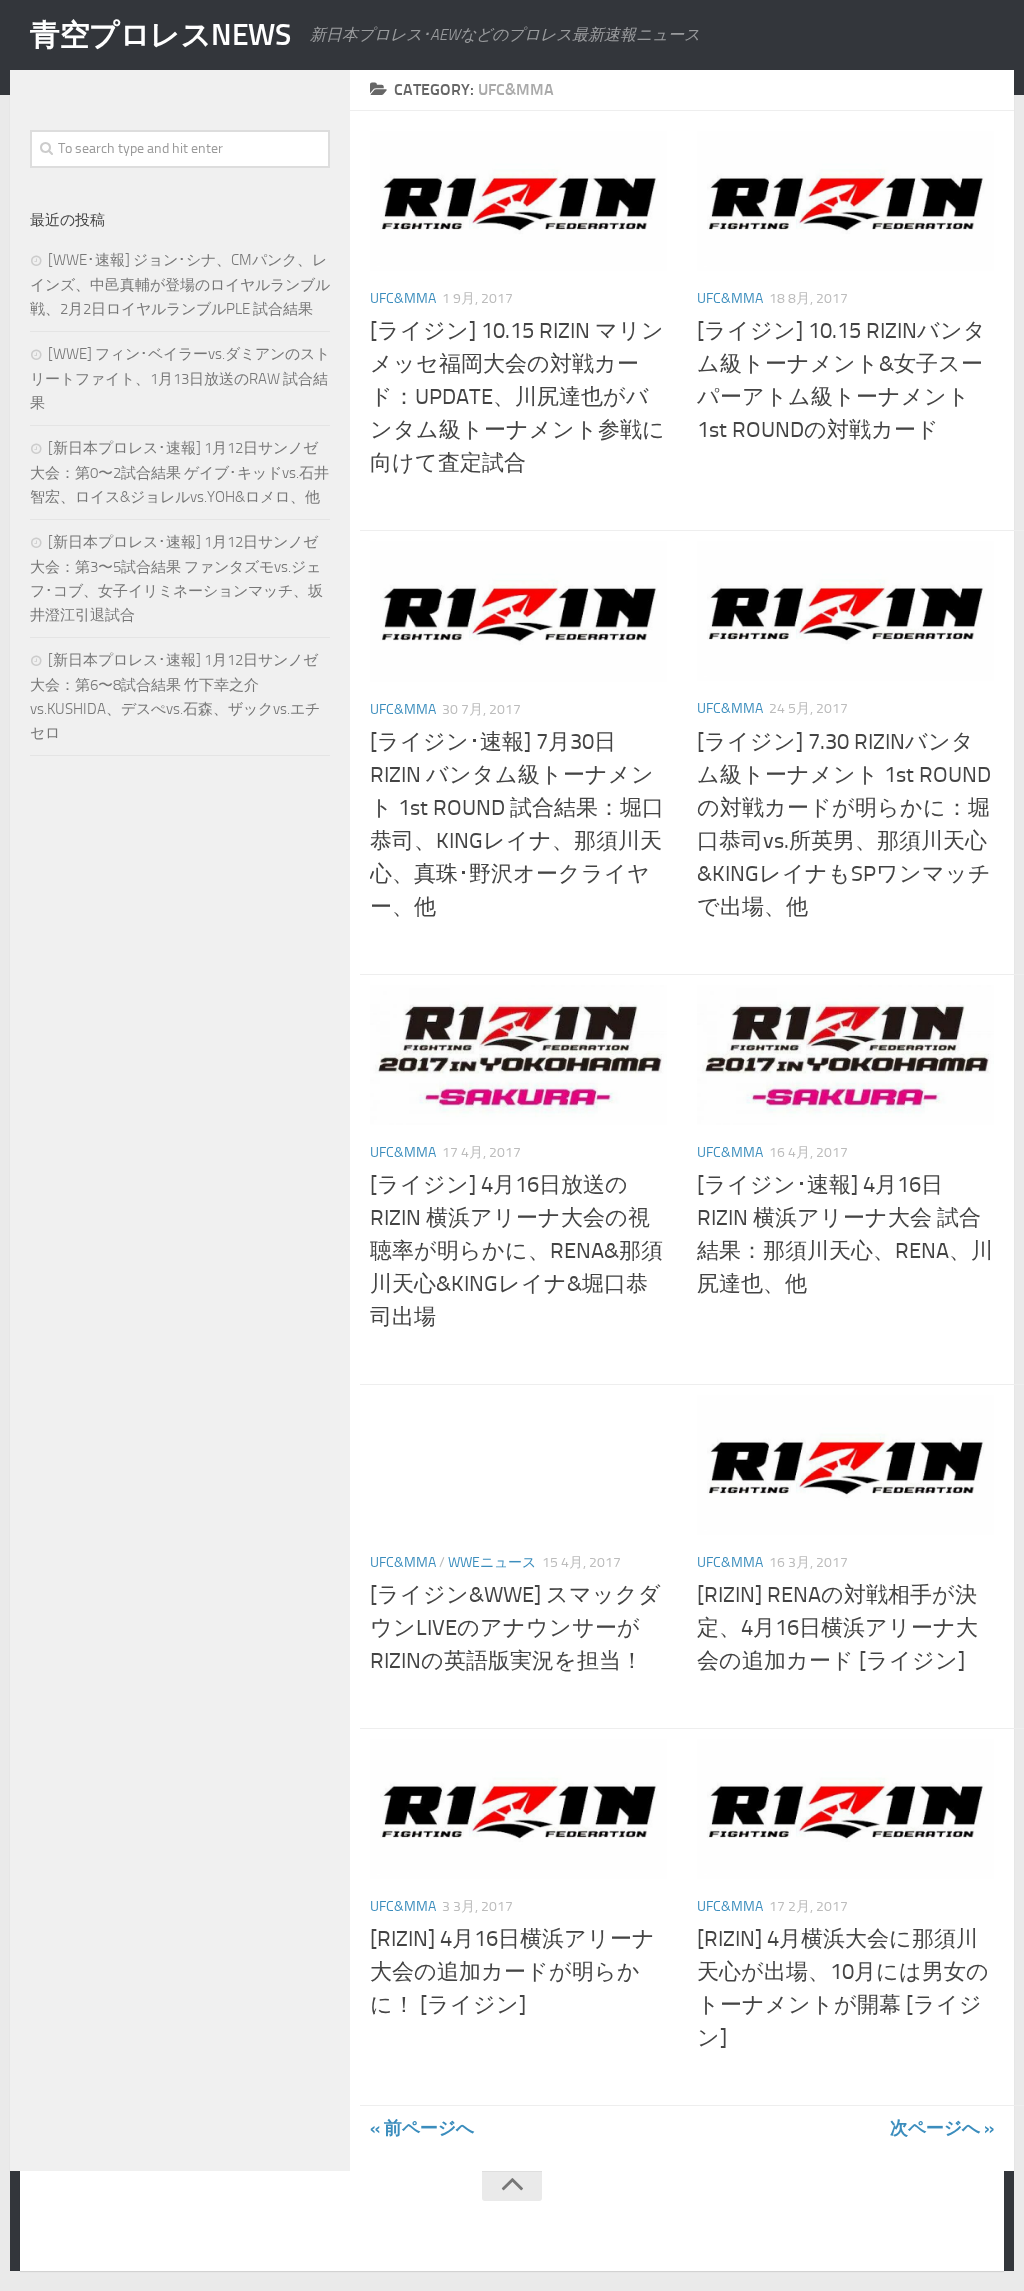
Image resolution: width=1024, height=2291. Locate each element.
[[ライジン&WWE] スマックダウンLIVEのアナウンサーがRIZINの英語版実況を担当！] (518, 1465)
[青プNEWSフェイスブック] (970, 2225)
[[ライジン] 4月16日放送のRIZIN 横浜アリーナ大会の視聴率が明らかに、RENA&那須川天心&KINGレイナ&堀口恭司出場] (518, 1055)
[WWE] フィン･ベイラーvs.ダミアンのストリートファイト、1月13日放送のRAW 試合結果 (180, 378)
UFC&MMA (403, 298)
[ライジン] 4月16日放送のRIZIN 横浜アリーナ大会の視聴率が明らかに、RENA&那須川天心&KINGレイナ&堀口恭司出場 (516, 1251)
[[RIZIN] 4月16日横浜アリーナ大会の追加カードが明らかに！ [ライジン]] (518, 1809)
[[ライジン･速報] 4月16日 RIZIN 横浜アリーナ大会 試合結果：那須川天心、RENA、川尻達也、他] (845, 1055)
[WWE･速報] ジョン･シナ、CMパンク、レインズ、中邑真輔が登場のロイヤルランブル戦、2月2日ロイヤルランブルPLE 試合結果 (180, 284)
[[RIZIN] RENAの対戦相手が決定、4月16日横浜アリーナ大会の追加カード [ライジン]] (845, 1465)
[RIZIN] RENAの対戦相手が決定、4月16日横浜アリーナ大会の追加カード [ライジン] (837, 1628)
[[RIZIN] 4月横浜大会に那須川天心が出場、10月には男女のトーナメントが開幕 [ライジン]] (845, 1809)
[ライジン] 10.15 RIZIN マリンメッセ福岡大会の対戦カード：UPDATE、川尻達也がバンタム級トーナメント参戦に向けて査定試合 (517, 397)
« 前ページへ (422, 2128)
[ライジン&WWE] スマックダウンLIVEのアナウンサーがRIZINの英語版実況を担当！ (515, 1628)
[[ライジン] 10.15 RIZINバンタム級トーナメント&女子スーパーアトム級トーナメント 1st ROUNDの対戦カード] (845, 201)
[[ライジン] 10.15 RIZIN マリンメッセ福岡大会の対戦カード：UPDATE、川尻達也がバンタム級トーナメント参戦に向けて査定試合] (518, 201)
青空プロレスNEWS (160, 35)
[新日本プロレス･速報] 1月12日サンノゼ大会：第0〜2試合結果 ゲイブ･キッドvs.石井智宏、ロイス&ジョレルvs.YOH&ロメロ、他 (179, 472)
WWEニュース (492, 1562)
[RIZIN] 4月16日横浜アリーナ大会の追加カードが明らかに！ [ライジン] (512, 1972)
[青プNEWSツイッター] (930, 2225)
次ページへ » (942, 2128)
